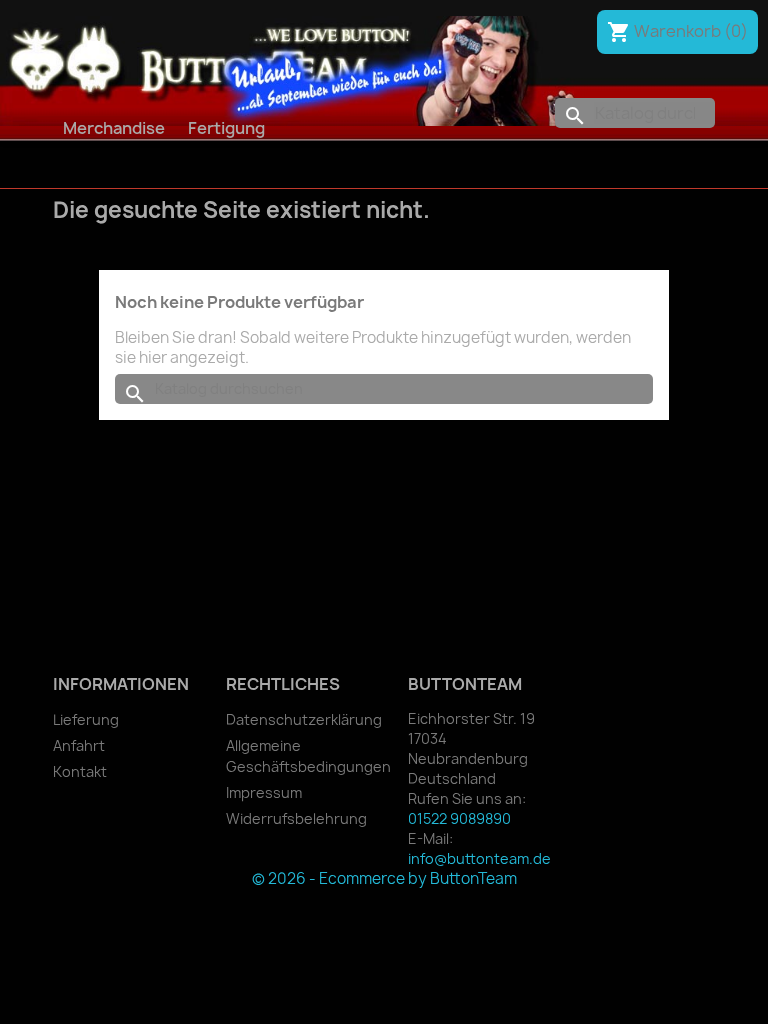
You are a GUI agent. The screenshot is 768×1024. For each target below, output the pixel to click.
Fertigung (226, 128)
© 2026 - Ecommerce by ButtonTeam (384, 878)
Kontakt (80, 771)
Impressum (264, 792)
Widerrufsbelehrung (296, 818)
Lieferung (86, 719)
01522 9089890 (459, 818)
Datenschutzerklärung (304, 719)
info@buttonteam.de (479, 858)
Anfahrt (79, 745)
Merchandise (114, 128)
